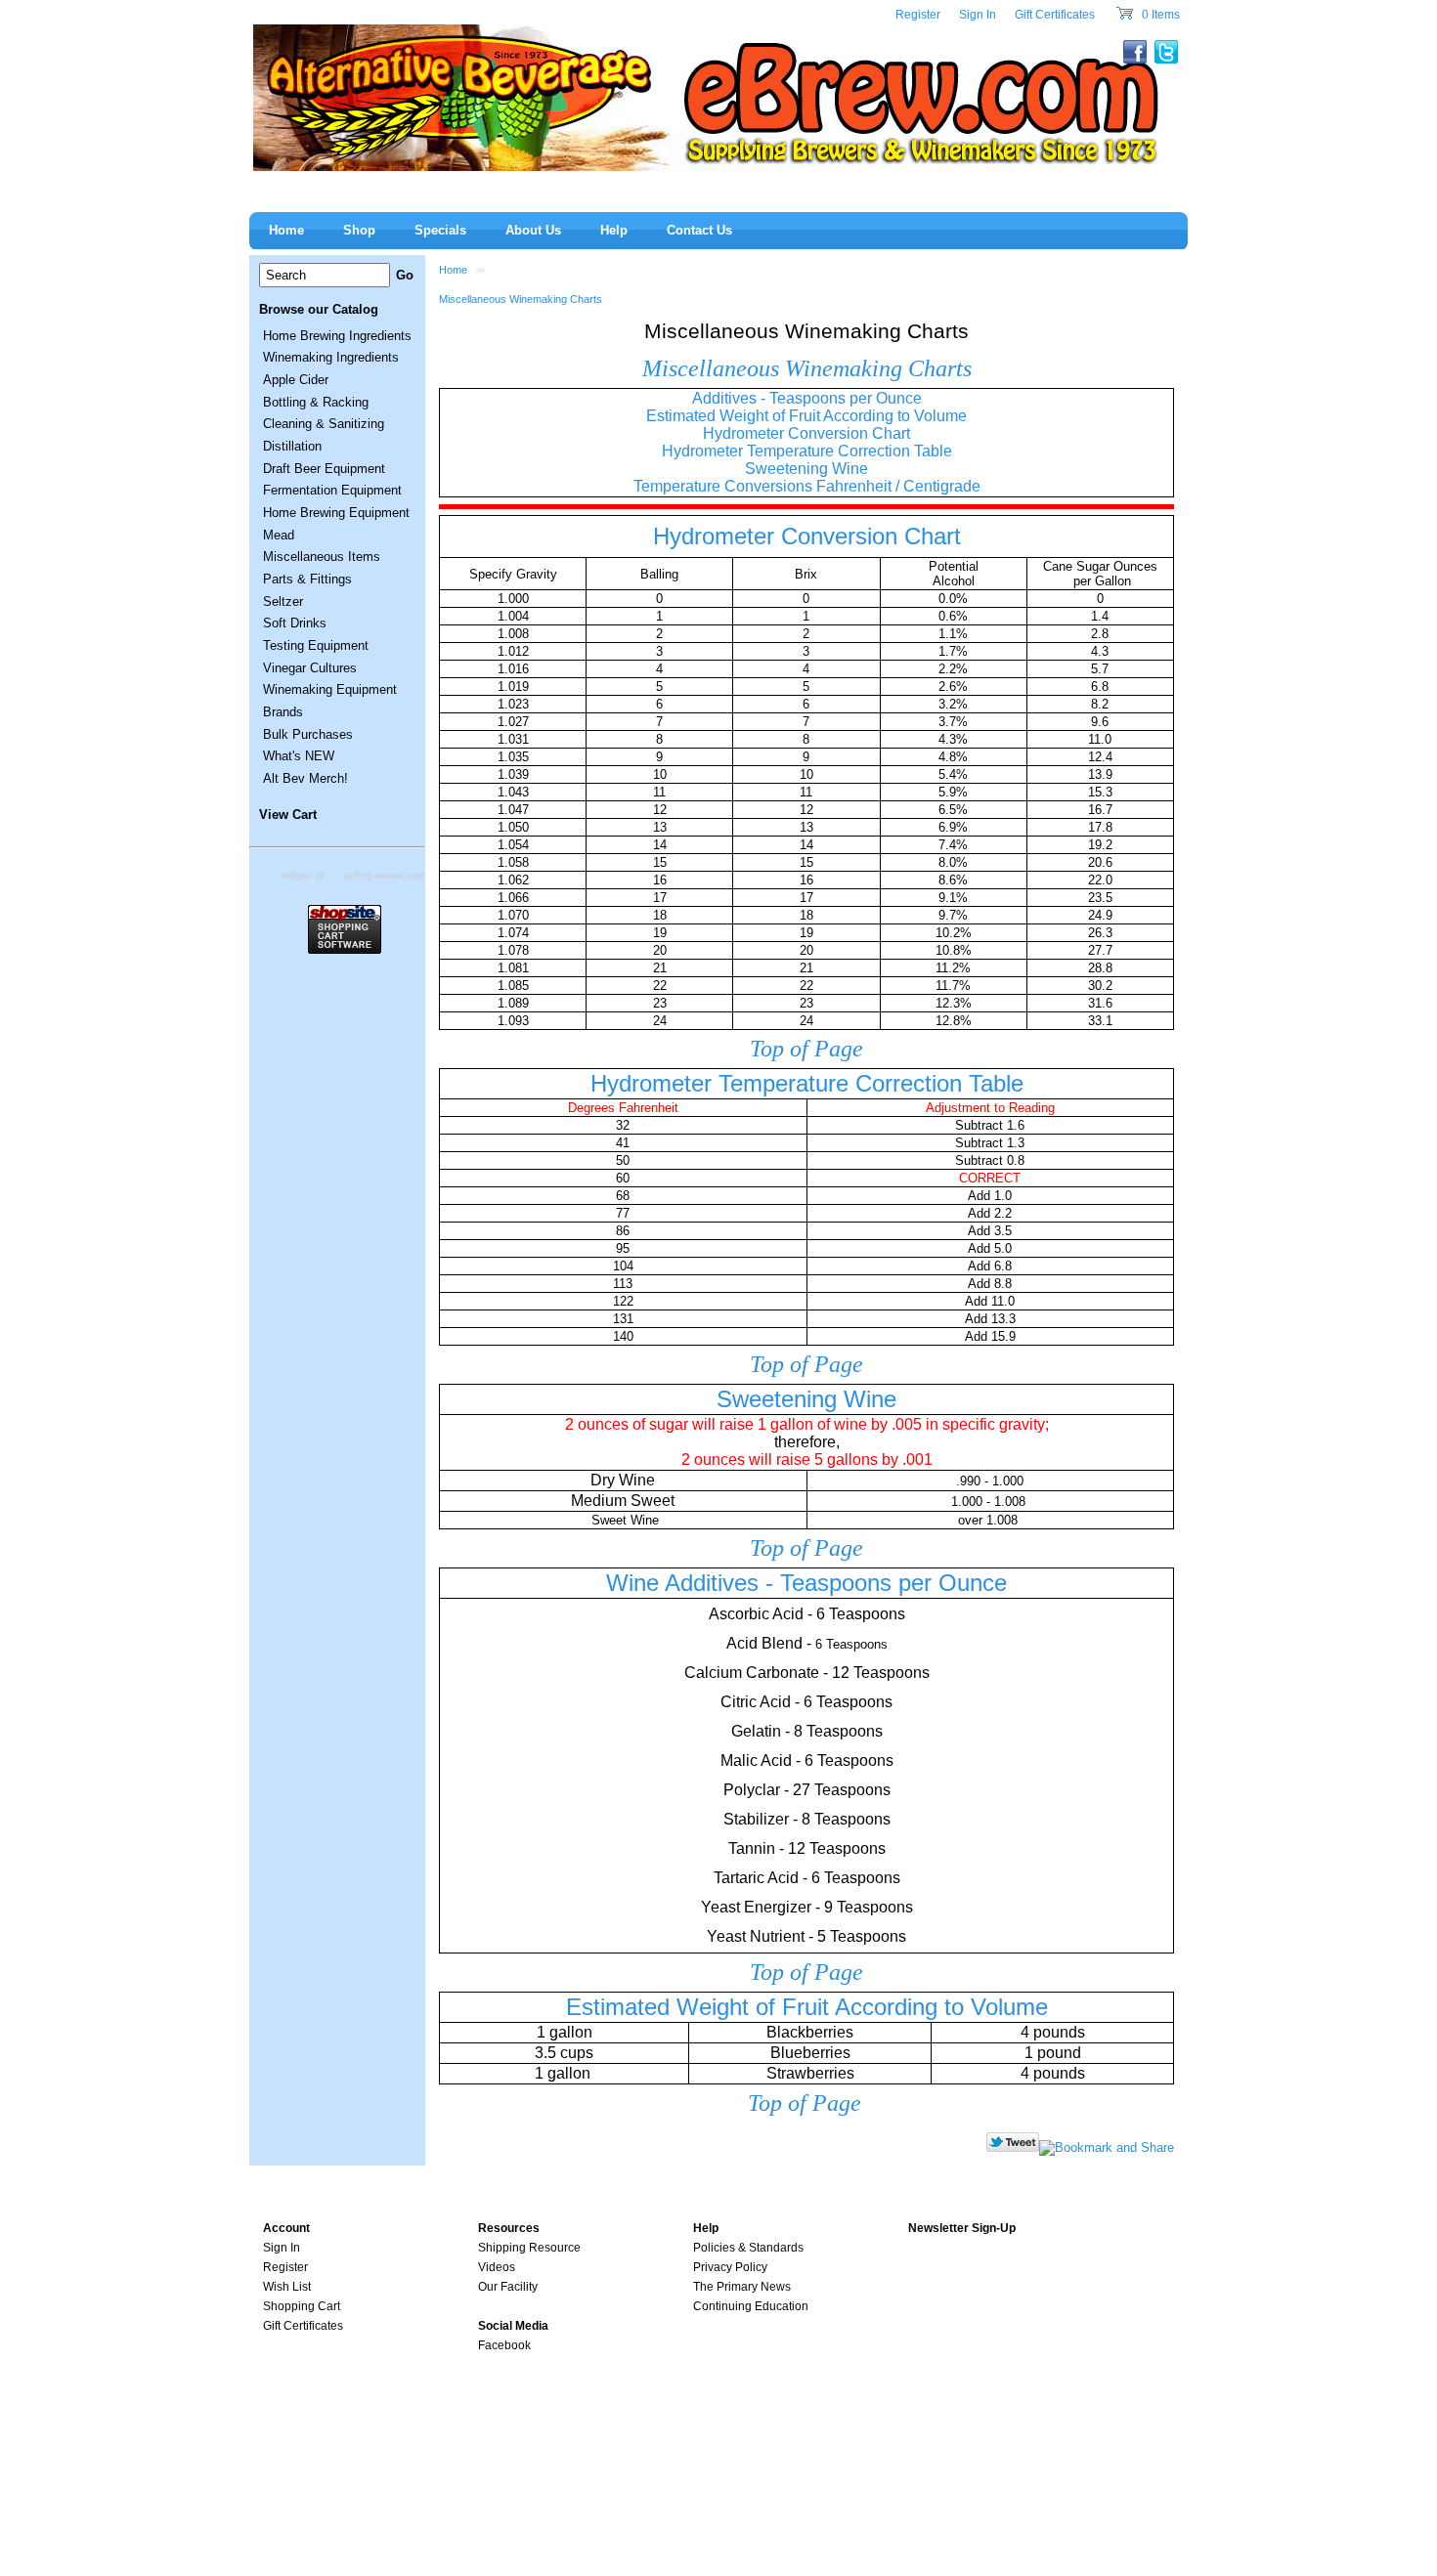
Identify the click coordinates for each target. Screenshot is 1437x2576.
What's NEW (299, 756)
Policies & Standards (748, 2248)
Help (614, 230)
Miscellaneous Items (322, 557)
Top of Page (806, 1049)
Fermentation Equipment (332, 490)
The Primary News (742, 2287)
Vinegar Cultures (310, 668)
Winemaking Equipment (330, 689)
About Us (533, 230)
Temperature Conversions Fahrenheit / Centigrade (807, 486)
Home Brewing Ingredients (337, 336)
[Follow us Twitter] (1013, 2147)
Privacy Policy (730, 2267)
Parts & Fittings (307, 579)
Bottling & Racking (316, 402)
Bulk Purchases (308, 734)
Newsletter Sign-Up (962, 2228)
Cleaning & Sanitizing (324, 424)
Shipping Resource (529, 2248)
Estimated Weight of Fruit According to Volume (806, 416)
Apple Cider (296, 380)
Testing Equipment (316, 645)
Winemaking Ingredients (331, 357)
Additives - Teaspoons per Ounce (807, 398)
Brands (283, 712)
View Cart (288, 815)
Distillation (292, 446)
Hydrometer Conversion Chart (806, 433)
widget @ (304, 875)
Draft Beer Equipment (324, 469)
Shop (359, 230)
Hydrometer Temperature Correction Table (807, 451)
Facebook (504, 2345)
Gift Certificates (1055, 15)
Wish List (287, 2287)
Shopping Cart (302, 2306)
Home (453, 270)
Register (918, 15)
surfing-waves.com (384, 875)
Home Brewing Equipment (336, 513)
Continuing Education (751, 2306)
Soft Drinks (295, 623)
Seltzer (283, 601)
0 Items (1159, 15)
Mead (279, 535)
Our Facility (508, 2287)
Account (286, 2228)
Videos (497, 2267)
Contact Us (699, 230)
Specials (440, 230)
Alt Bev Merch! (305, 778)
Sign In (978, 15)
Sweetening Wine (806, 469)
